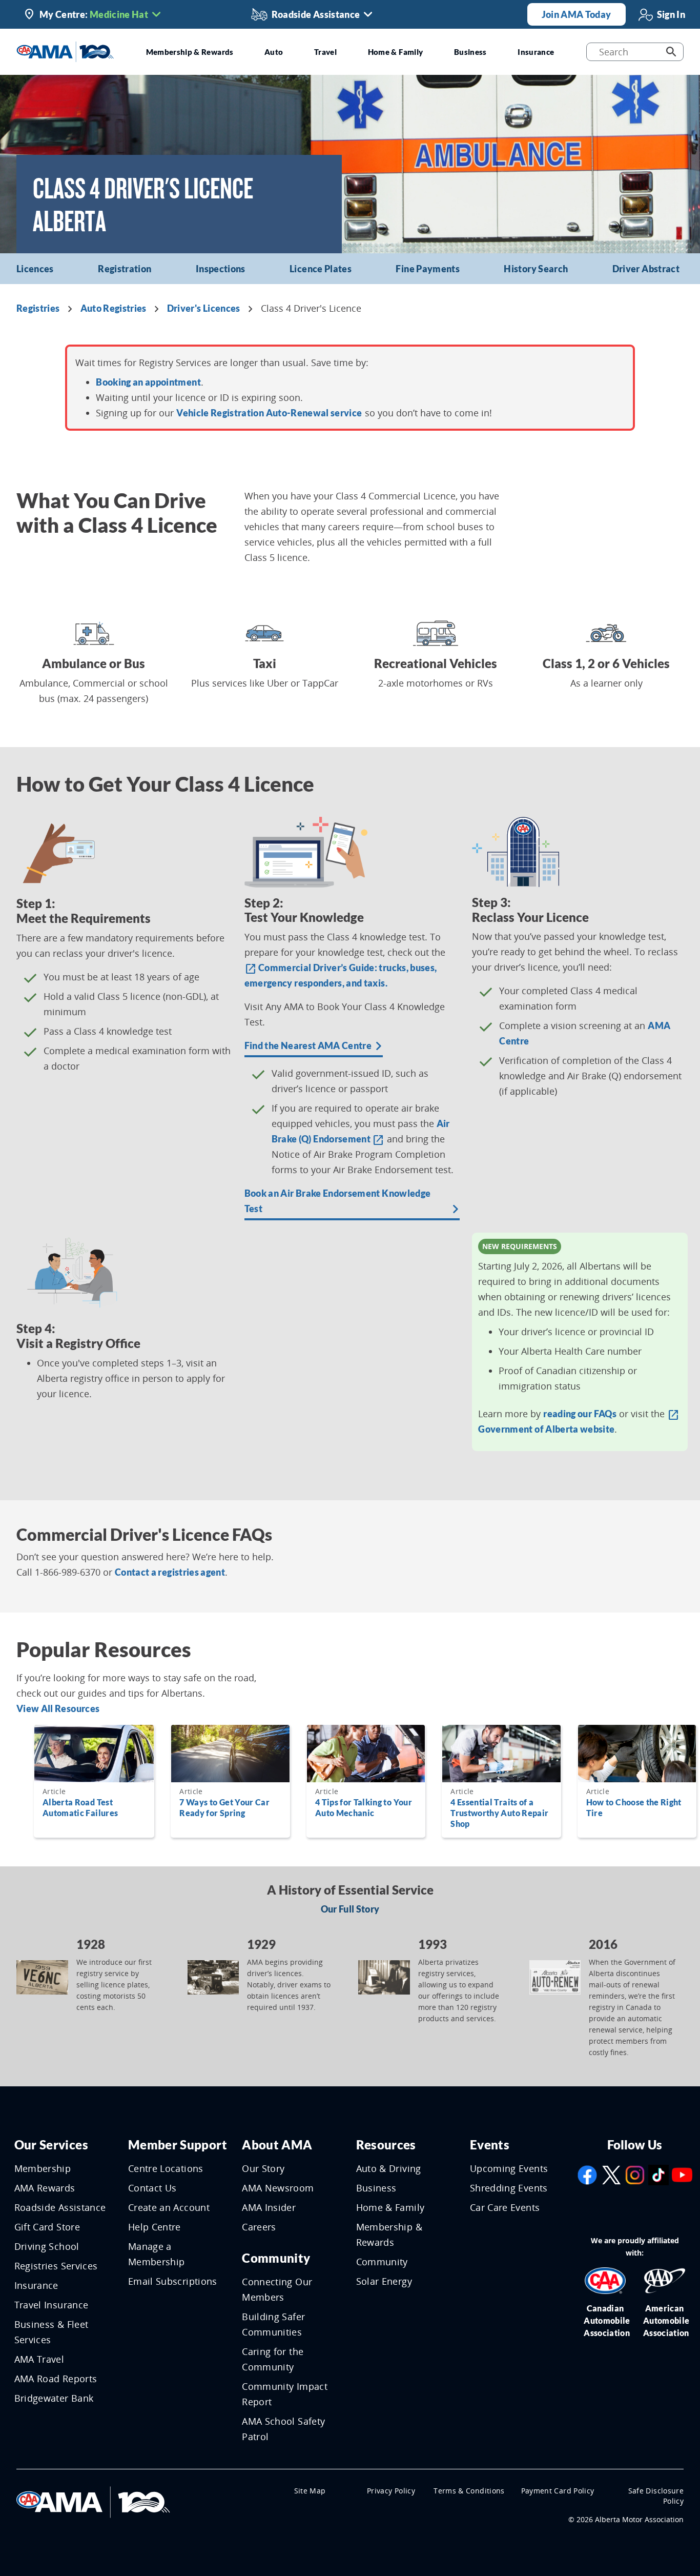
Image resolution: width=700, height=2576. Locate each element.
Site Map (310, 2491)
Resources (386, 2145)
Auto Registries (114, 308)
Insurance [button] (536, 52)
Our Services (51, 2145)
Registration (125, 269)
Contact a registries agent (170, 1572)
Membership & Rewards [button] (190, 52)
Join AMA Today (577, 14)
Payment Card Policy (558, 2491)
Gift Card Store (47, 2227)
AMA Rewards (45, 2188)
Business (376, 2188)
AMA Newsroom (278, 2188)
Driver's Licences (204, 308)
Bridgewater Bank (54, 2398)
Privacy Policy (391, 2491)
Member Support (178, 2145)
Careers (259, 2227)
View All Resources (58, 1708)
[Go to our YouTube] (682, 2174)
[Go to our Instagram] (635, 2174)
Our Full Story (350, 1909)
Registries (38, 308)
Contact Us (152, 2188)
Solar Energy (384, 2281)
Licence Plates (321, 269)
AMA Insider (269, 2207)
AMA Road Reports (56, 2379)
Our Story (263, 2168)
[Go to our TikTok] (658, 2174)
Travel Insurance (52, 2305)
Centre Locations (166, 2168)
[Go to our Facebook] (587, 2174)
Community (276, 2258)
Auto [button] (274, 52)
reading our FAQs (580, 1414)
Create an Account (169, 2207)
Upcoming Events (509, 2168)
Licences (35, 269)
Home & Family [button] (396, 52)
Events (490, 2145)
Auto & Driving (389, 2168)
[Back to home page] (65, 51)
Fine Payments (428, 269)
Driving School (47, 2246)
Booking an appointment (148, 382)
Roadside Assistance (60, 2207)
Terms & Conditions (469, 2491)
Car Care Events (505, 2207)
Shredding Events (509, 2188)
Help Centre (155, 2227)
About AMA (277, 2145)
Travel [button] (325, 52)
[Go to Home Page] (93, 2501)
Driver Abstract (646, 269)
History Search (536, 269)
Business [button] (470, 52)
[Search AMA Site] (671, 52)
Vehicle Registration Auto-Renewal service (269, 413)
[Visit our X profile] (611, 2174)
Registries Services (56, 2266)
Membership (43, 2168)
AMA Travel (39, 2359)
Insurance (36, 2285)
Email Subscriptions (173, 2281)
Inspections (221, 269)
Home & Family (390, 2207)
